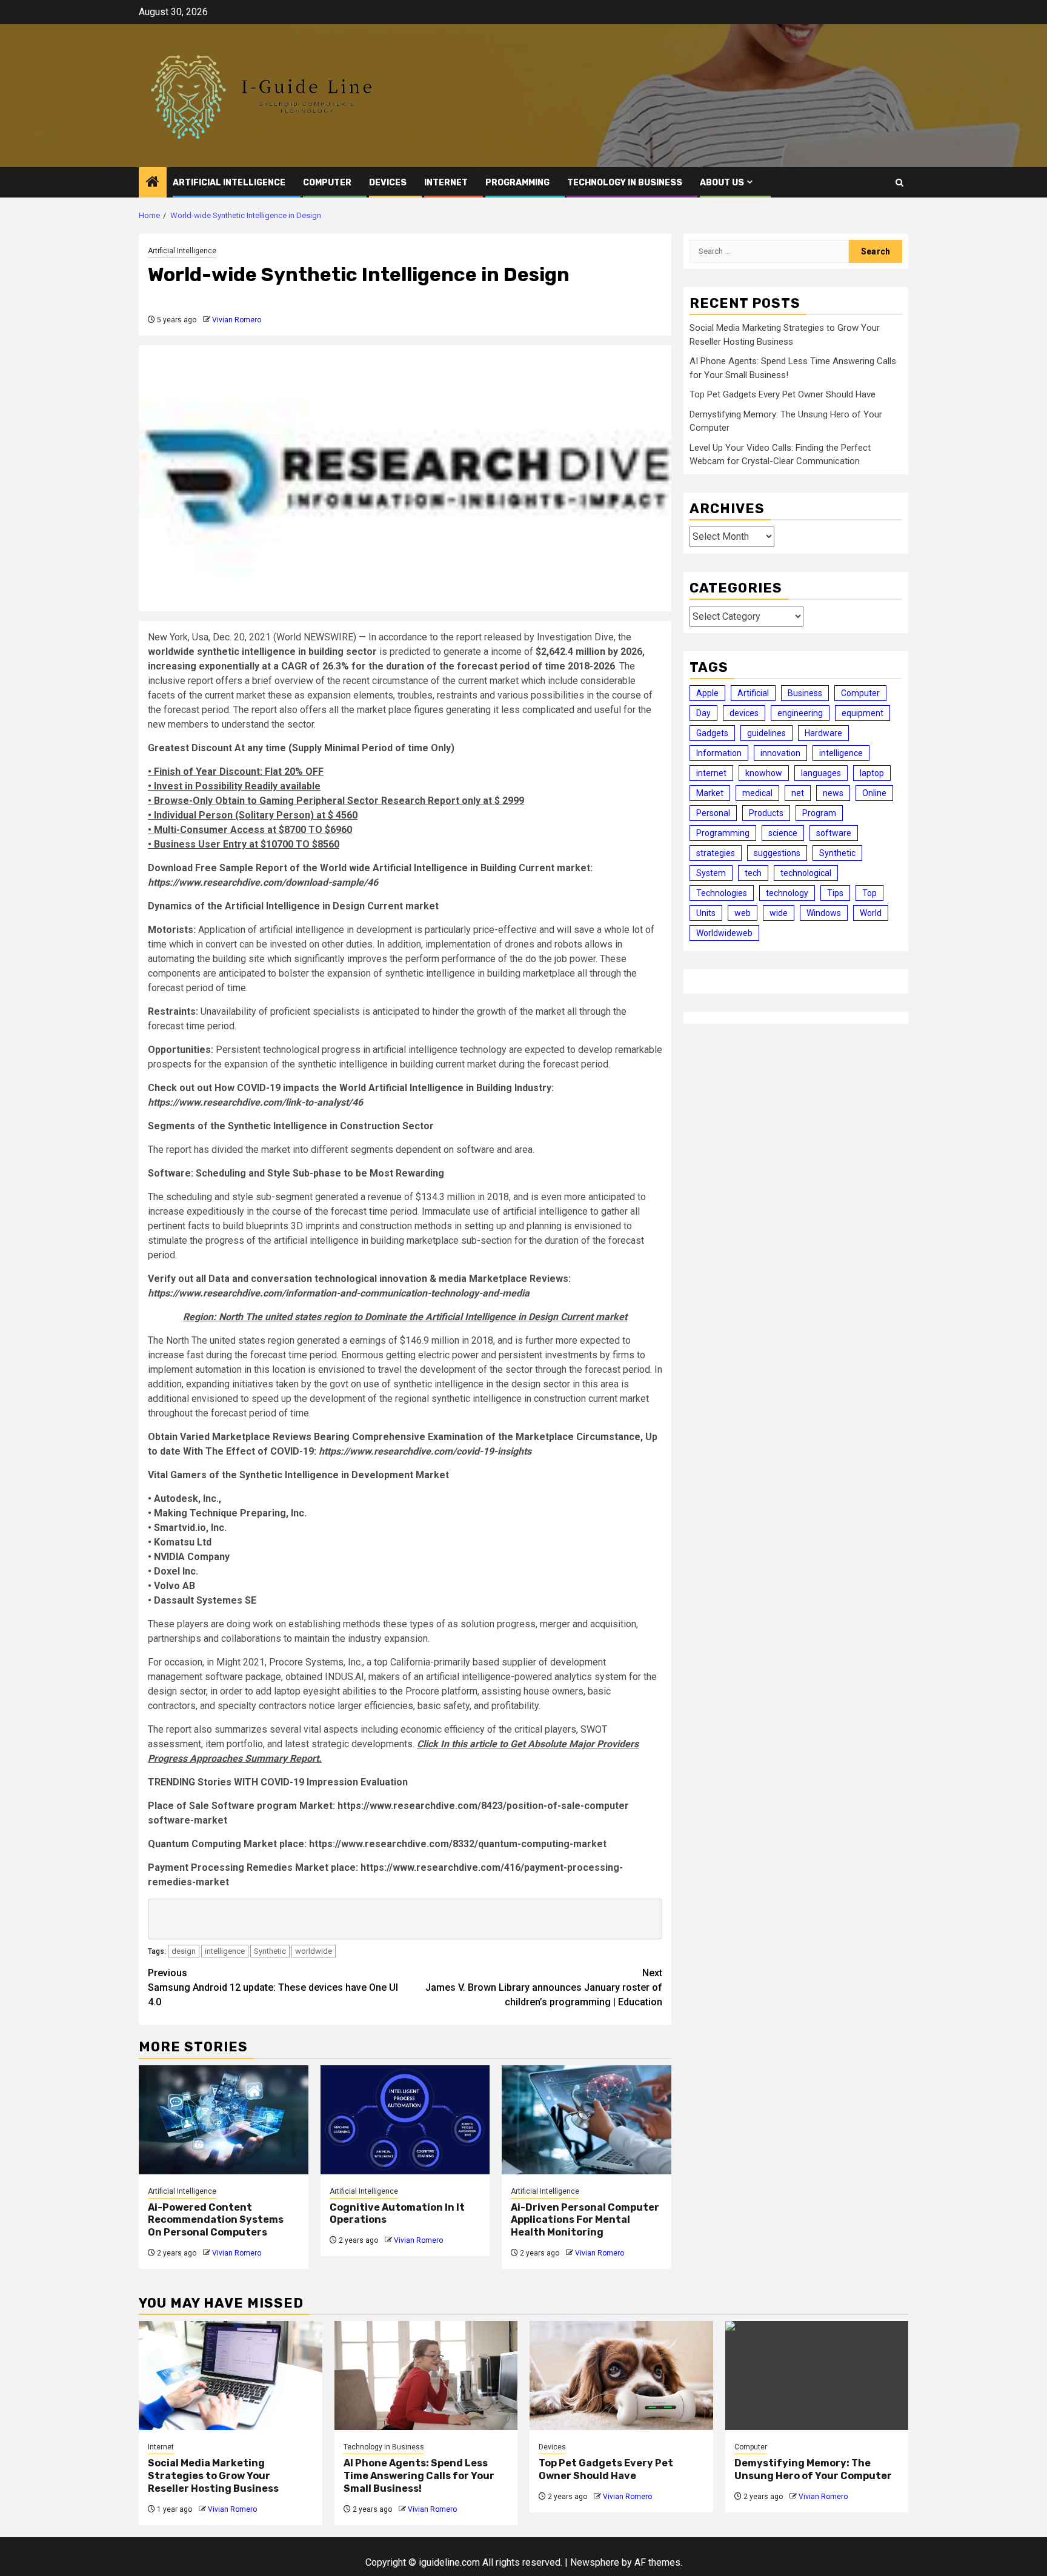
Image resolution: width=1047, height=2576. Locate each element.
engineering (800, 713)
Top (869, 893)
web (743, 913)
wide (779, 913)
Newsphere (595, 2562)
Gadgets (712, 733)
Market (710, 793)
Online (874, 793)
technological (806, 873)
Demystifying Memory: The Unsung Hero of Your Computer (813, 2469)
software (834, 833)
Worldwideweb (724, 933)
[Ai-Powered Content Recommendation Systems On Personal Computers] (224, 2120)
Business (805, 693)
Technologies (722, 893)
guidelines (766, 733)
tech (753, 873)
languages (821, 773)
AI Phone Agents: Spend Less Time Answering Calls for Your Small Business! (419, 2476)
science (783, 833)
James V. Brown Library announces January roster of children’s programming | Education (544, 1987)
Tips (835, 893)
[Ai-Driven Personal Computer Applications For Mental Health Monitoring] (587, 2120)
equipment (863, 713)
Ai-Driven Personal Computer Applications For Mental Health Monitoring (585, 2220)
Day (703, 713)
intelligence (225, 1951)
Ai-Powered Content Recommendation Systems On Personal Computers (216, 2220)
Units (706, 913)
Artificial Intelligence (229, 183)
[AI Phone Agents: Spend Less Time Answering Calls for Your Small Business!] (426, 2375)
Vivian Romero (237, 320)
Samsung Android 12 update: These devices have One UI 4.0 (273, 1987)
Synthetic (270, 1951)
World (871, 913)
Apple (707, 693)
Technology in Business (625, 183)
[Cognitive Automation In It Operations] (405, 2120)
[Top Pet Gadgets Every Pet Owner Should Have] (621, 2375)
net (798, 793)
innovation (780, 753)
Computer (327, 183)
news (833, 793)
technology (787, 893)
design (184, 1951)
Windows (824, 913)
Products (766, 813)
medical (757, 793)
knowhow (764, 773)
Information (719, 753)
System (711, 873)
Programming (517, 183)
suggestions (777, 853)
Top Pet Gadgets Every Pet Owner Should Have (783, 394)
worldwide (314, 1951)
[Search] (899, 183)
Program (819, 813)
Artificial (753, 693)
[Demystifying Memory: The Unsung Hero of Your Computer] (817, 2375)
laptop (872, 773)
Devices (388, 183)
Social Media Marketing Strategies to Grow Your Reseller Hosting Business (213, 2476)
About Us (722, 183)
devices (744, 713)
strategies (716, 853)
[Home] (153, 183)
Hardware (823, 733)
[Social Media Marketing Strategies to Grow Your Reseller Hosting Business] (231, 2375)
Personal (713, 813)
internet (711, 773)
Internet (446, 183)
